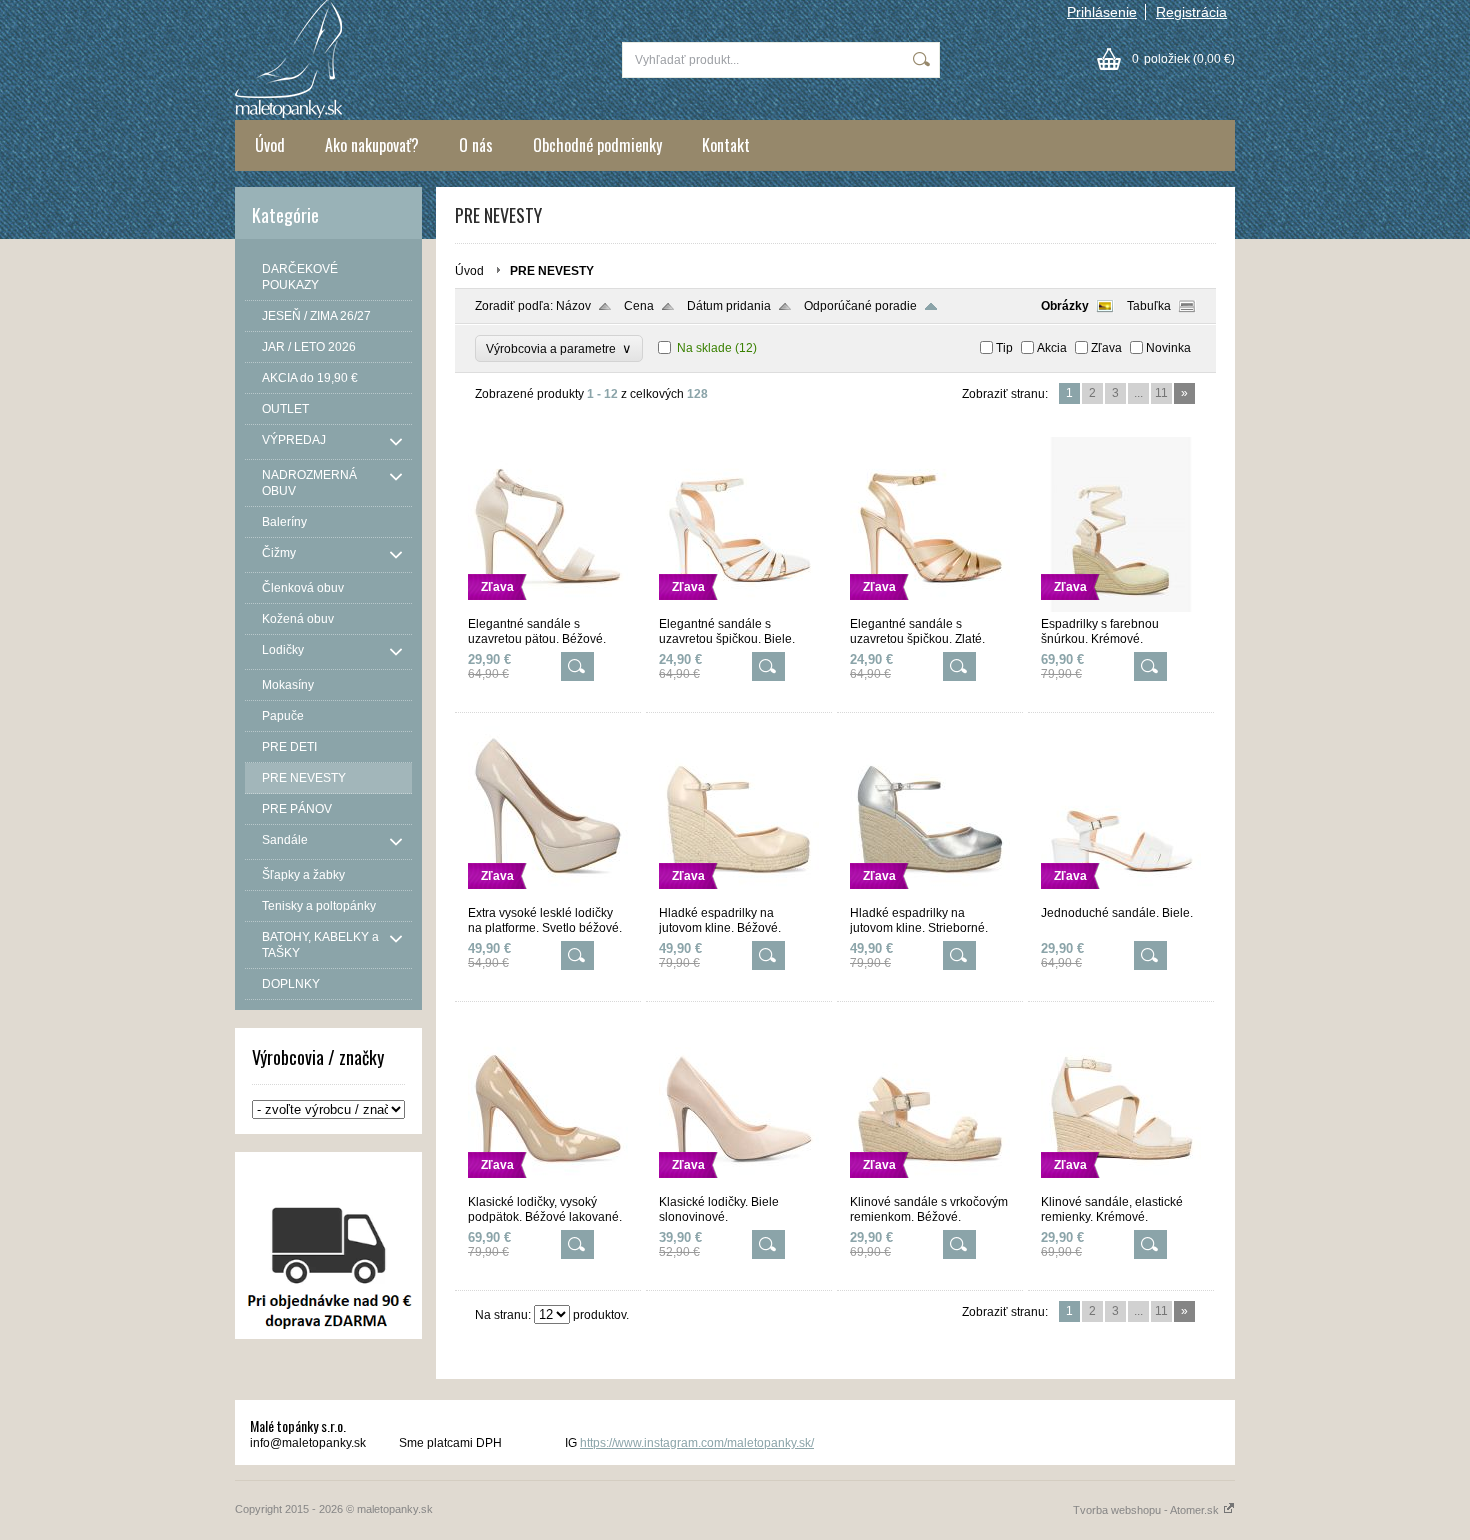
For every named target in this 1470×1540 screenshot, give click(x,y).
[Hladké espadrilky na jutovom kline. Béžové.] (739, 897)
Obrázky (1065, 306)
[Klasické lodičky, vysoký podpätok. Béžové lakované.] (548, 1186)
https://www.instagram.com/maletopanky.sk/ (697, 1443)
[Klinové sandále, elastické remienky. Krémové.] (1121, 1186)
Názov (573, 306)
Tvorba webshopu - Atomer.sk (1147, 1510)
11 (1161, 393)
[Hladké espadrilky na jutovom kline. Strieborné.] (930, 897)
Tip (1004, 348)
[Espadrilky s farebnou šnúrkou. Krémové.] (1121, 608)
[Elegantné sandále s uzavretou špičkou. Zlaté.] (930, 608)
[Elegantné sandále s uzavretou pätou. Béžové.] (548, 608)
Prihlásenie (1102, 12)
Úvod (270, 145)
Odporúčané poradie (860, 306)
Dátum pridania (729, 306)
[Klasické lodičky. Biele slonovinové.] (739, 1186)
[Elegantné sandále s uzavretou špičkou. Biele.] (739, 608)
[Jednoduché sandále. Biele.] (1121, 897)
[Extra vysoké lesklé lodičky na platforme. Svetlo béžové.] (548, 897)
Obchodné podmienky (597, 145)
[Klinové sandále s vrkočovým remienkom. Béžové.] (930, 1186)
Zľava (1106, 348)
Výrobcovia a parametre (559, 348)
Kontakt (726, 145)
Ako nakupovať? (372, 145)
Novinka (1168, 348)
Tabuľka (1149, 306)
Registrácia (1191, 12)
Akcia (1052, 348)
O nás (476, 145)
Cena (639, 306)
